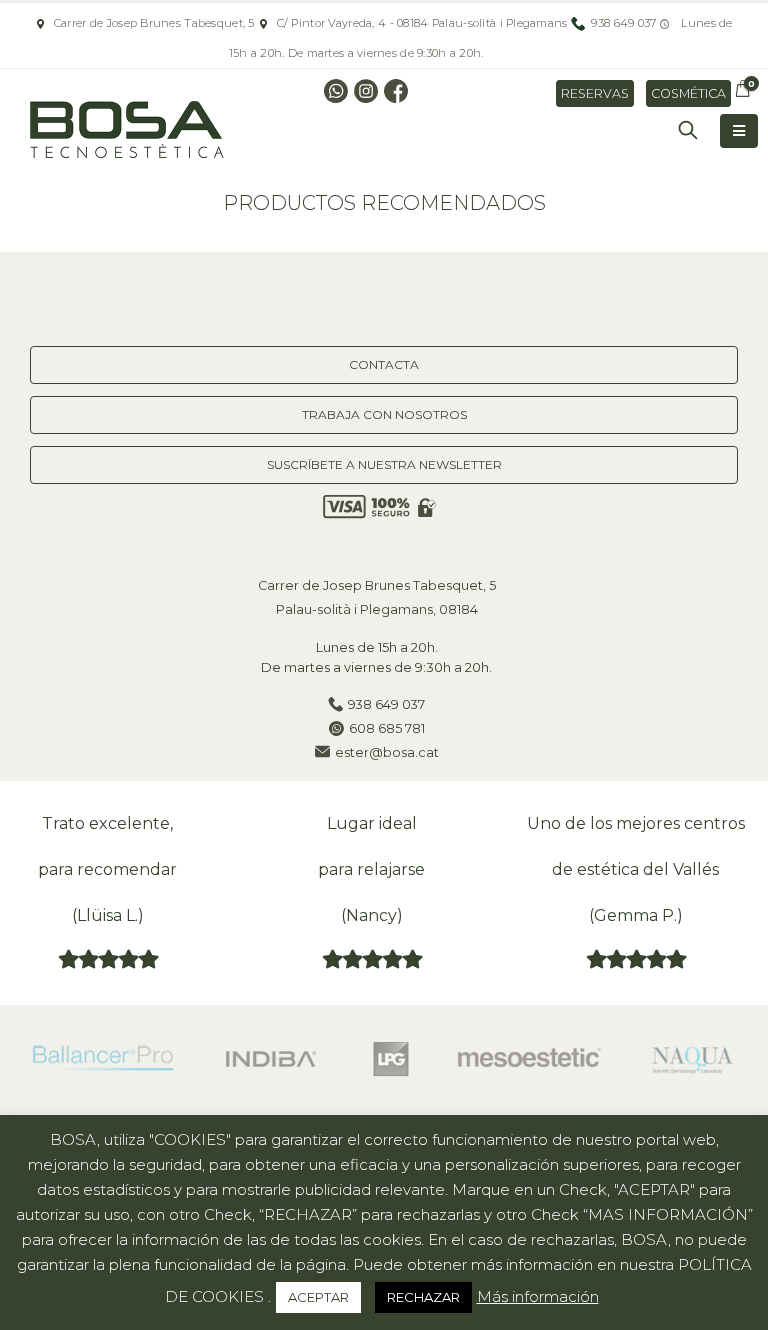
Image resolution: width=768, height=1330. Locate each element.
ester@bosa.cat (387, 752)
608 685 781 (387, 728)
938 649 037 (386, 704)
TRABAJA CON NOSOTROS (384, 414)
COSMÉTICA (688, 93)
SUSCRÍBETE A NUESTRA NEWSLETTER (384, 464)
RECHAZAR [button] (423, 1297)
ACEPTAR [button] (318, 1297)
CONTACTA (384, 364)
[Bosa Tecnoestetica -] (130, 131)
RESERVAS (595, 93)
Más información (538, 1296)
